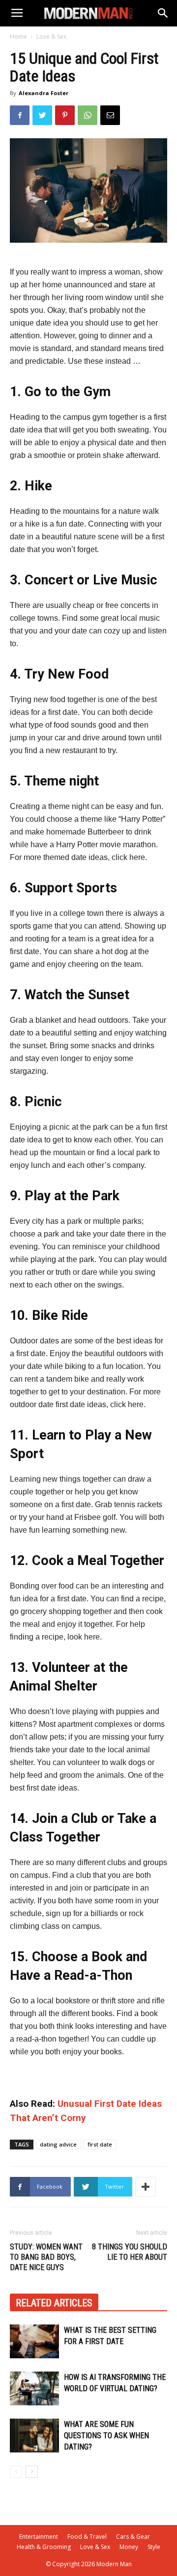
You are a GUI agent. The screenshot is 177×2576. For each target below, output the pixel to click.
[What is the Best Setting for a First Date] (34, 2341)
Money (129, 2547)
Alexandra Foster (44, 93)
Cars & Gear (133, 2537)
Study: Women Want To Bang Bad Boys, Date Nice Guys (46, 2257)
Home (18, 37)
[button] (163, 13)
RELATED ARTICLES (54, 2303)
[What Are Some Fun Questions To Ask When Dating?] (34, 2436)
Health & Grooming (44, 2547)
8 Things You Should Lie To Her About (130, 2252)
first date (100, 2144)
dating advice (58, 2144)
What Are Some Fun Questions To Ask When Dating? (106, 2436)
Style (154, 2547)
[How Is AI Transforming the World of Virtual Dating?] (34, 2388)
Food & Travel (87, 2537)
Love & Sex (51, 37)
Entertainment (39, 2537)
